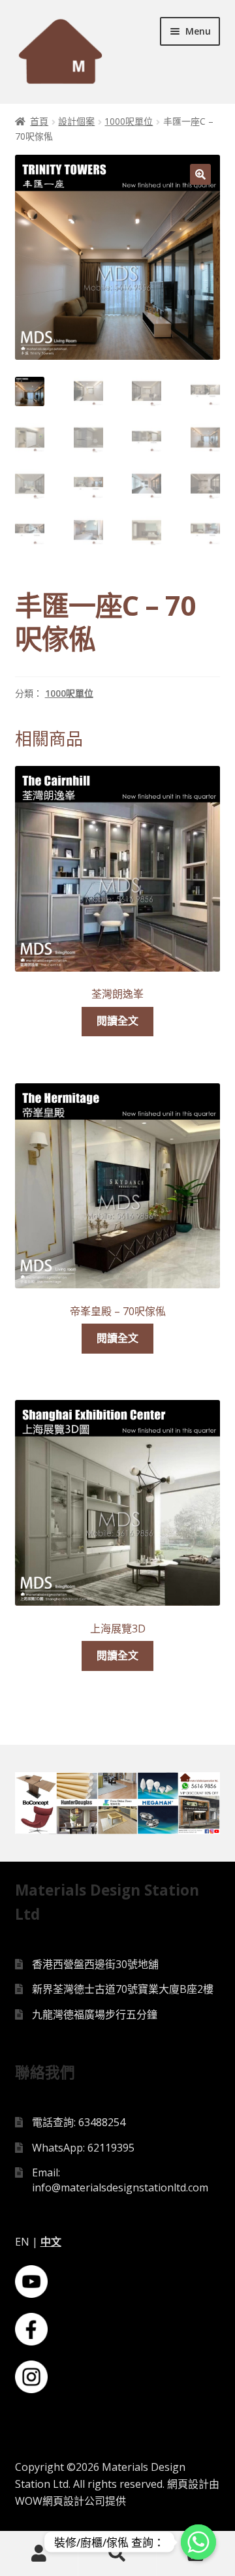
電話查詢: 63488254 (79, 2122)
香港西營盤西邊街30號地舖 (95, 1964)
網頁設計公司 (74, 2501)
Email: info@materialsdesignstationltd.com (120, 2180)
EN (22, 2242)
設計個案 (76, 121)
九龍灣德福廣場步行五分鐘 (95, 2014)
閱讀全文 (117, 1021)
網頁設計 (188, 2484)
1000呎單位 (129, 121)
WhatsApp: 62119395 (83, 2148)
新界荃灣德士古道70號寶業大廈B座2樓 (123, 1989)
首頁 (39, 121)
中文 (51, 2242)
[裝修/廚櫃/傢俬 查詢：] (198, 2542)
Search (117, 2554)
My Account (39, 2554)
